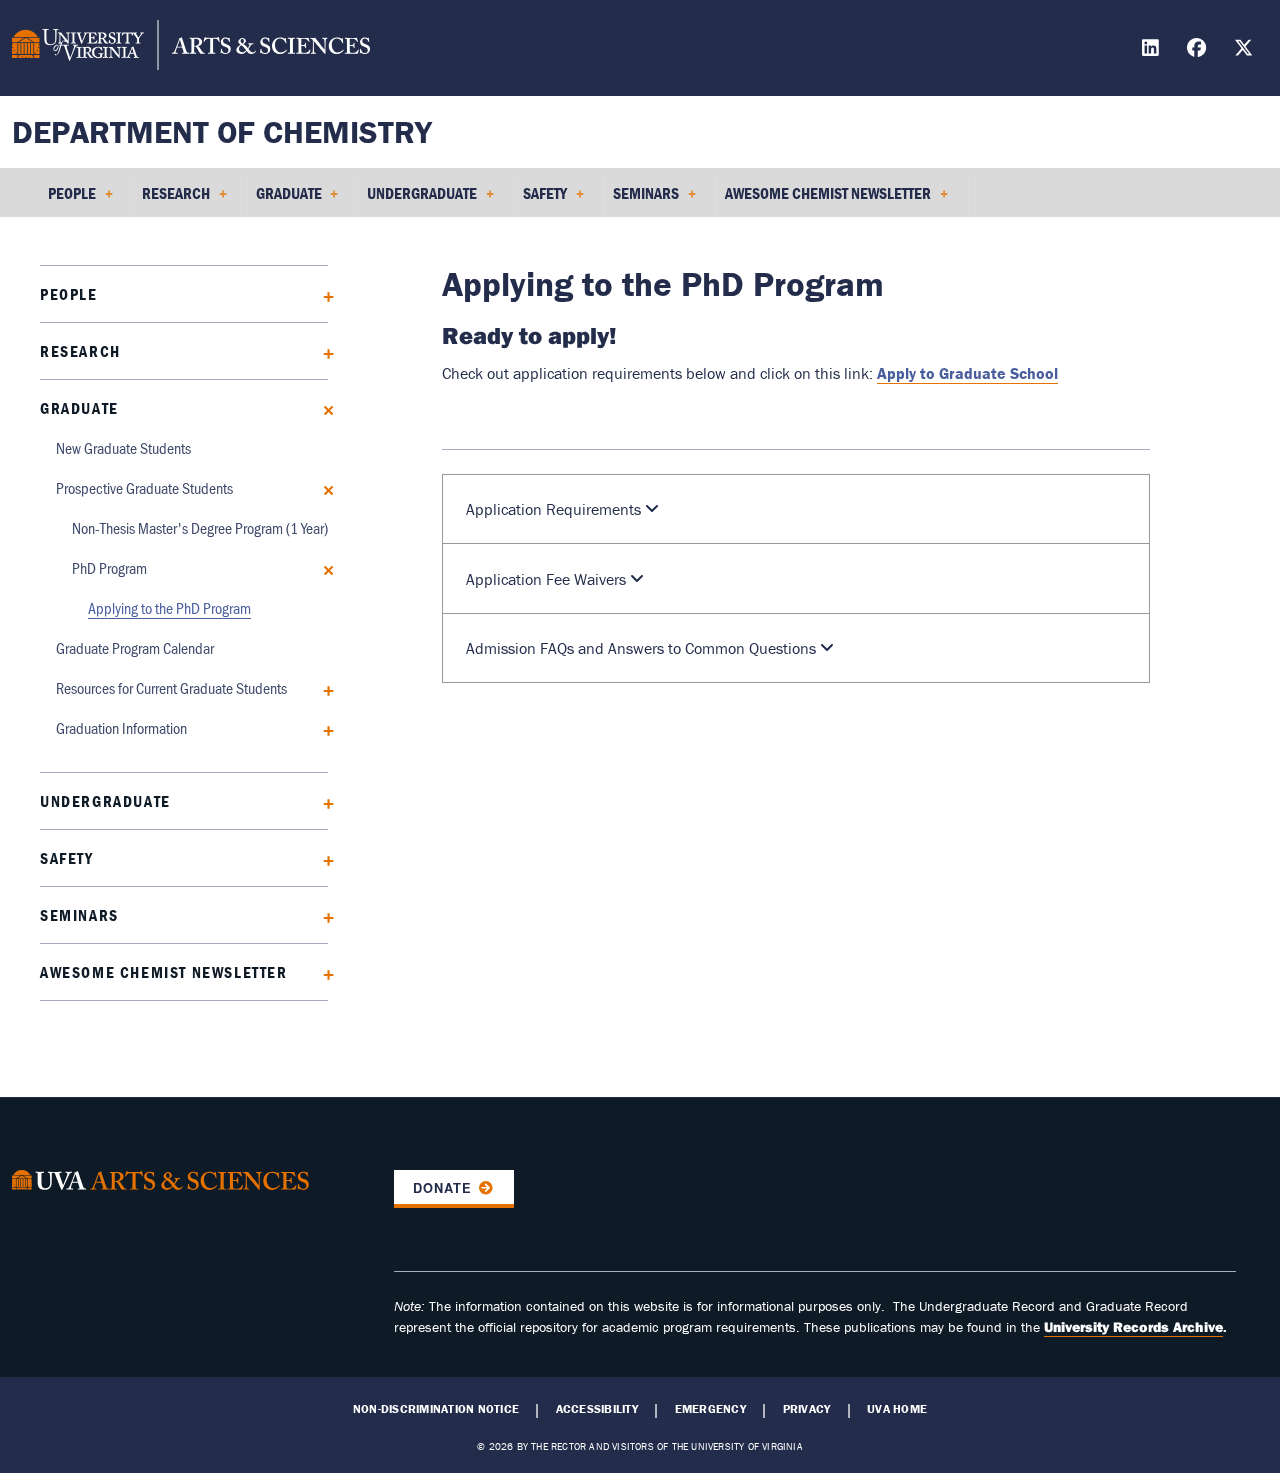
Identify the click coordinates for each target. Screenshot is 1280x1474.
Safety (67, 858)
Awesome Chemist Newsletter (164, 972)
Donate (442, 1188)
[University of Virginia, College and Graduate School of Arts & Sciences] (191, 48)
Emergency (710, 1409)
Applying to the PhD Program (169, 607)
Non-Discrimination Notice (436, 1409)
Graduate (79, 408)
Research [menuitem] (172, 200)
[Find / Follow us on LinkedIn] (1153, 50)
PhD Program (109, 567)
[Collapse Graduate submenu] (321, 408)
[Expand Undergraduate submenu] (321, 801)
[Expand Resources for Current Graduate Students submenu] (321, 688)
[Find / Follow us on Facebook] (1199, 50)
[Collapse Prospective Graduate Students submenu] (321, 488)
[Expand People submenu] (321, 294)
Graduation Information (121, 727)
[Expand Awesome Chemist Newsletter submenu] (321, 972)
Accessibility (597, 1409)
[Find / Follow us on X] (1246, 50)
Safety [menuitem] (541, 200)
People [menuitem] (68, 200)
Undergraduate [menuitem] (418, 200)
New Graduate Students (123, 447)
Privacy (807, 1409)
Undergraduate (105, 801)
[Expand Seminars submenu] (321, 915)
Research (80, 351)
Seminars (79, 915)
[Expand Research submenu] (321, 351)
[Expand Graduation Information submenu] (321, 728)
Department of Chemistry (222, 131)
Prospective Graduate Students (144, 487)
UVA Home (897, 1409)
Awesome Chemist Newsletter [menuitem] (824, 200)
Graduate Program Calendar (135, 647)
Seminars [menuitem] (642, 200)
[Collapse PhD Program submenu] (321, 568)
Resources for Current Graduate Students (171, 687)
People (69, 294)
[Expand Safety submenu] (321, 858)
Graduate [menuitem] (285, 200)
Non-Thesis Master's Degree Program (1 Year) (200, 527)
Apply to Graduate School (967, 373)
